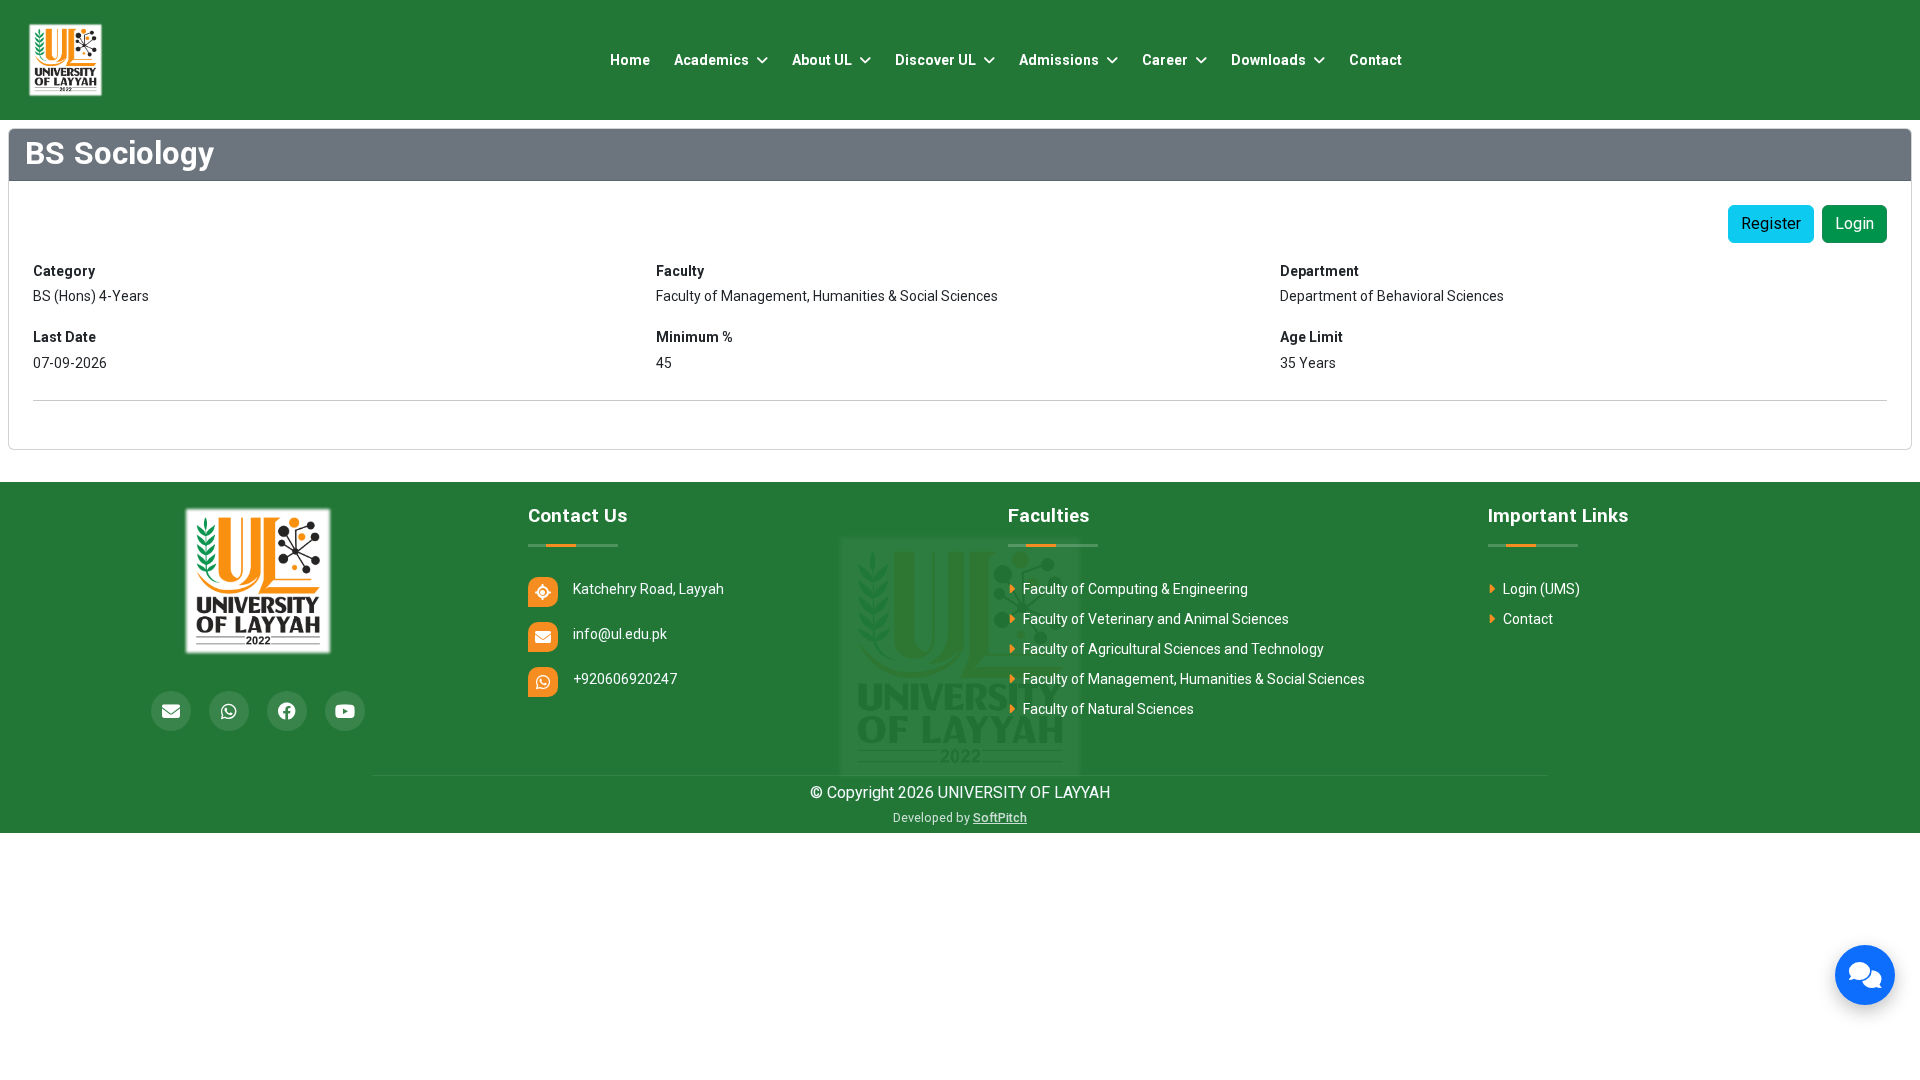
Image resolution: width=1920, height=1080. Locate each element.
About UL (823, 60)
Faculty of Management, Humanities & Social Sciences (1192, 679)
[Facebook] (287, 711)
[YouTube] (345, 711)
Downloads (1270, 60)
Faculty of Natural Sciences (1107, 709)
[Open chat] (1865, 975)
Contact (1375, 60)
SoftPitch (1000, 817)
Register (1771, 223)
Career (1166, 60)
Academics (713, 60)
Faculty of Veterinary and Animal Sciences (1154, 619)
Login (1854, 223)
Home (630, 60)
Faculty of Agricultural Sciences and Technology (1172, 649)
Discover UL (937, 60)
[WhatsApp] (229, 711)
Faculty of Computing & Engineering (1134, 589)
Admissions (1060, 60)
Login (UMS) (1540, 589)
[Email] (171, 711)
